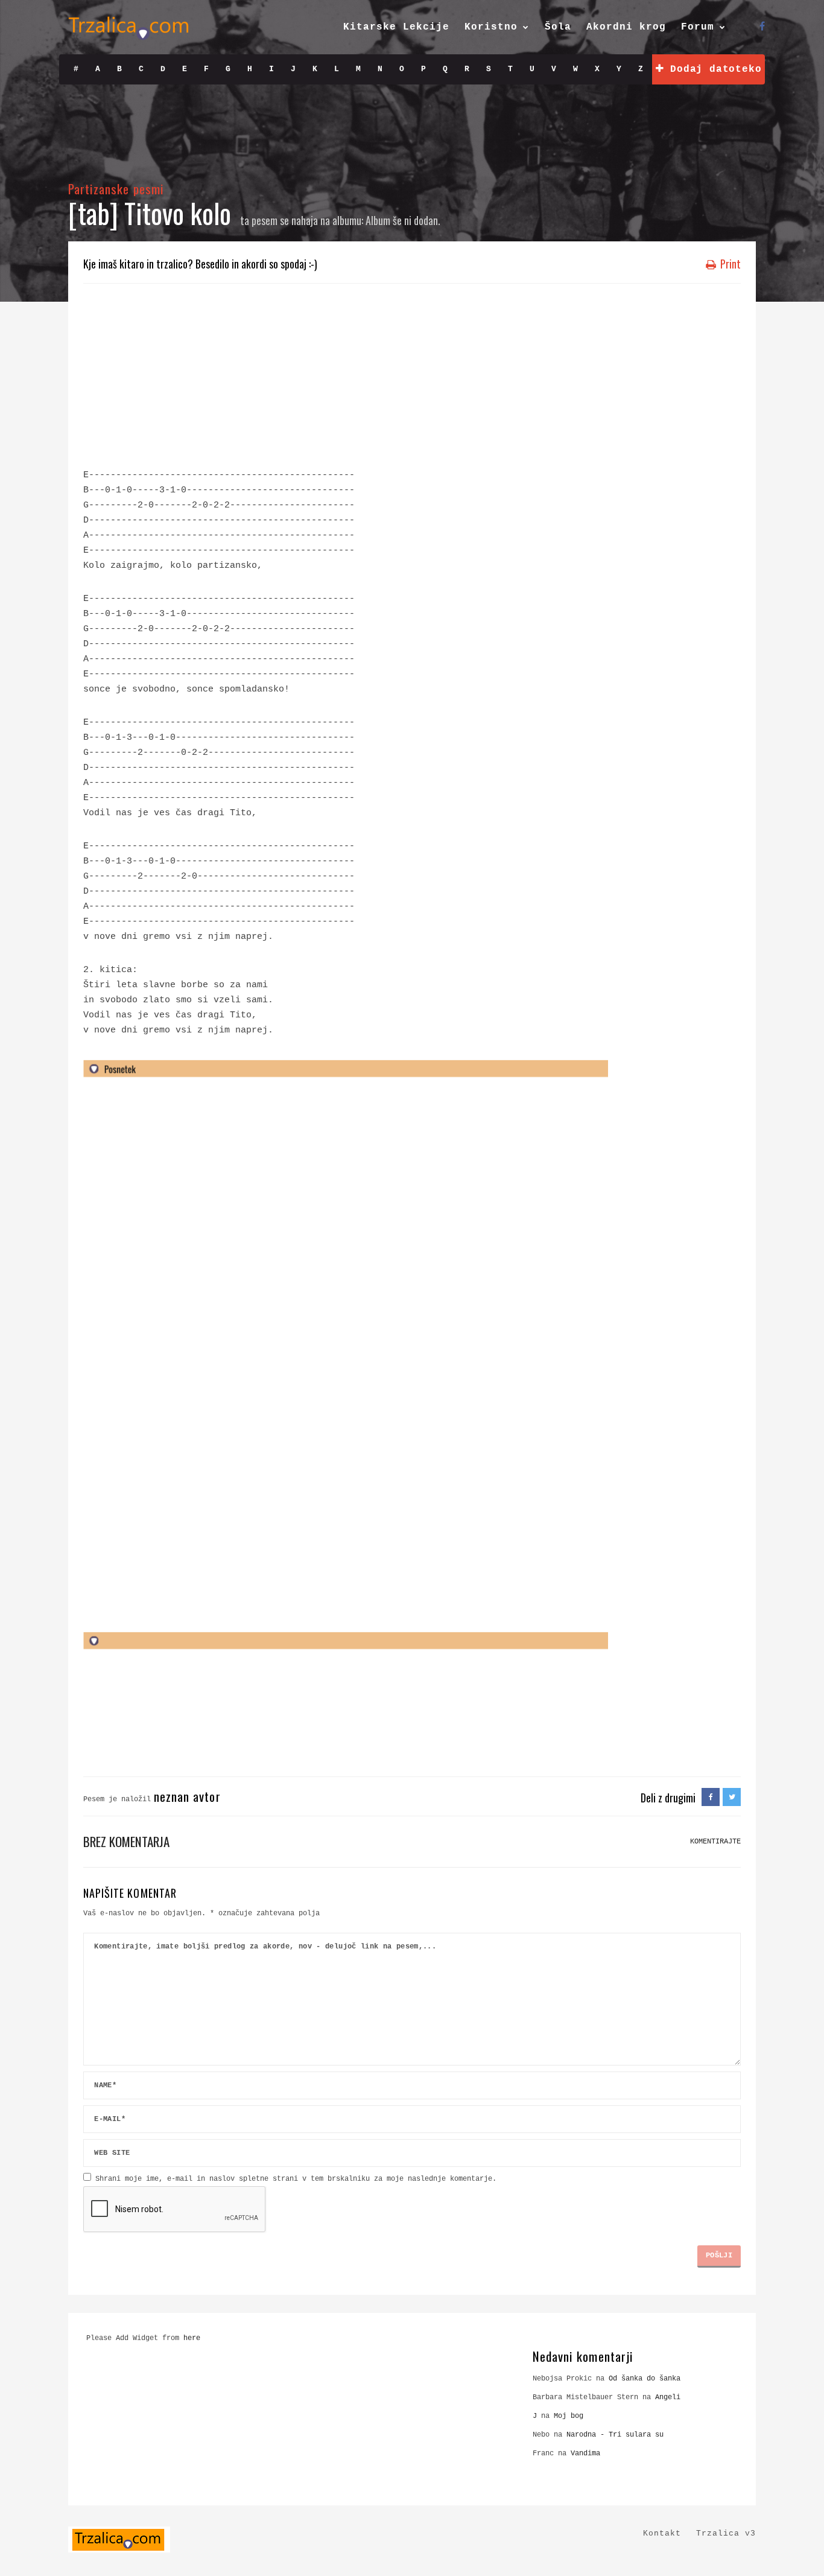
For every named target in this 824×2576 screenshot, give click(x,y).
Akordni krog (626, 27)
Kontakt (662, 2533)
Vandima (585, 2454)
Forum (698, 27)
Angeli (668, 2397)
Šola (558, 27)
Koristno (491, 27)
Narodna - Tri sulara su (615, 2435)
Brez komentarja (126, 1841)
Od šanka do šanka (645, 2379)
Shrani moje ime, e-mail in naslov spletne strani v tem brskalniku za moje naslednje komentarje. (296, 2179)
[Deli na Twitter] (732, 1798)
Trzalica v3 (726, 2533)
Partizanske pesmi (116, 189)
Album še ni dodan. (403, 220)
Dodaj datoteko (712, 69)
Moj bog (569, 2416)
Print (729, 264)
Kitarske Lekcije (396, 27)
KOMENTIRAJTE (715, 1842)
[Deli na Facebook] (711, 1798)
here (192, 2338)
